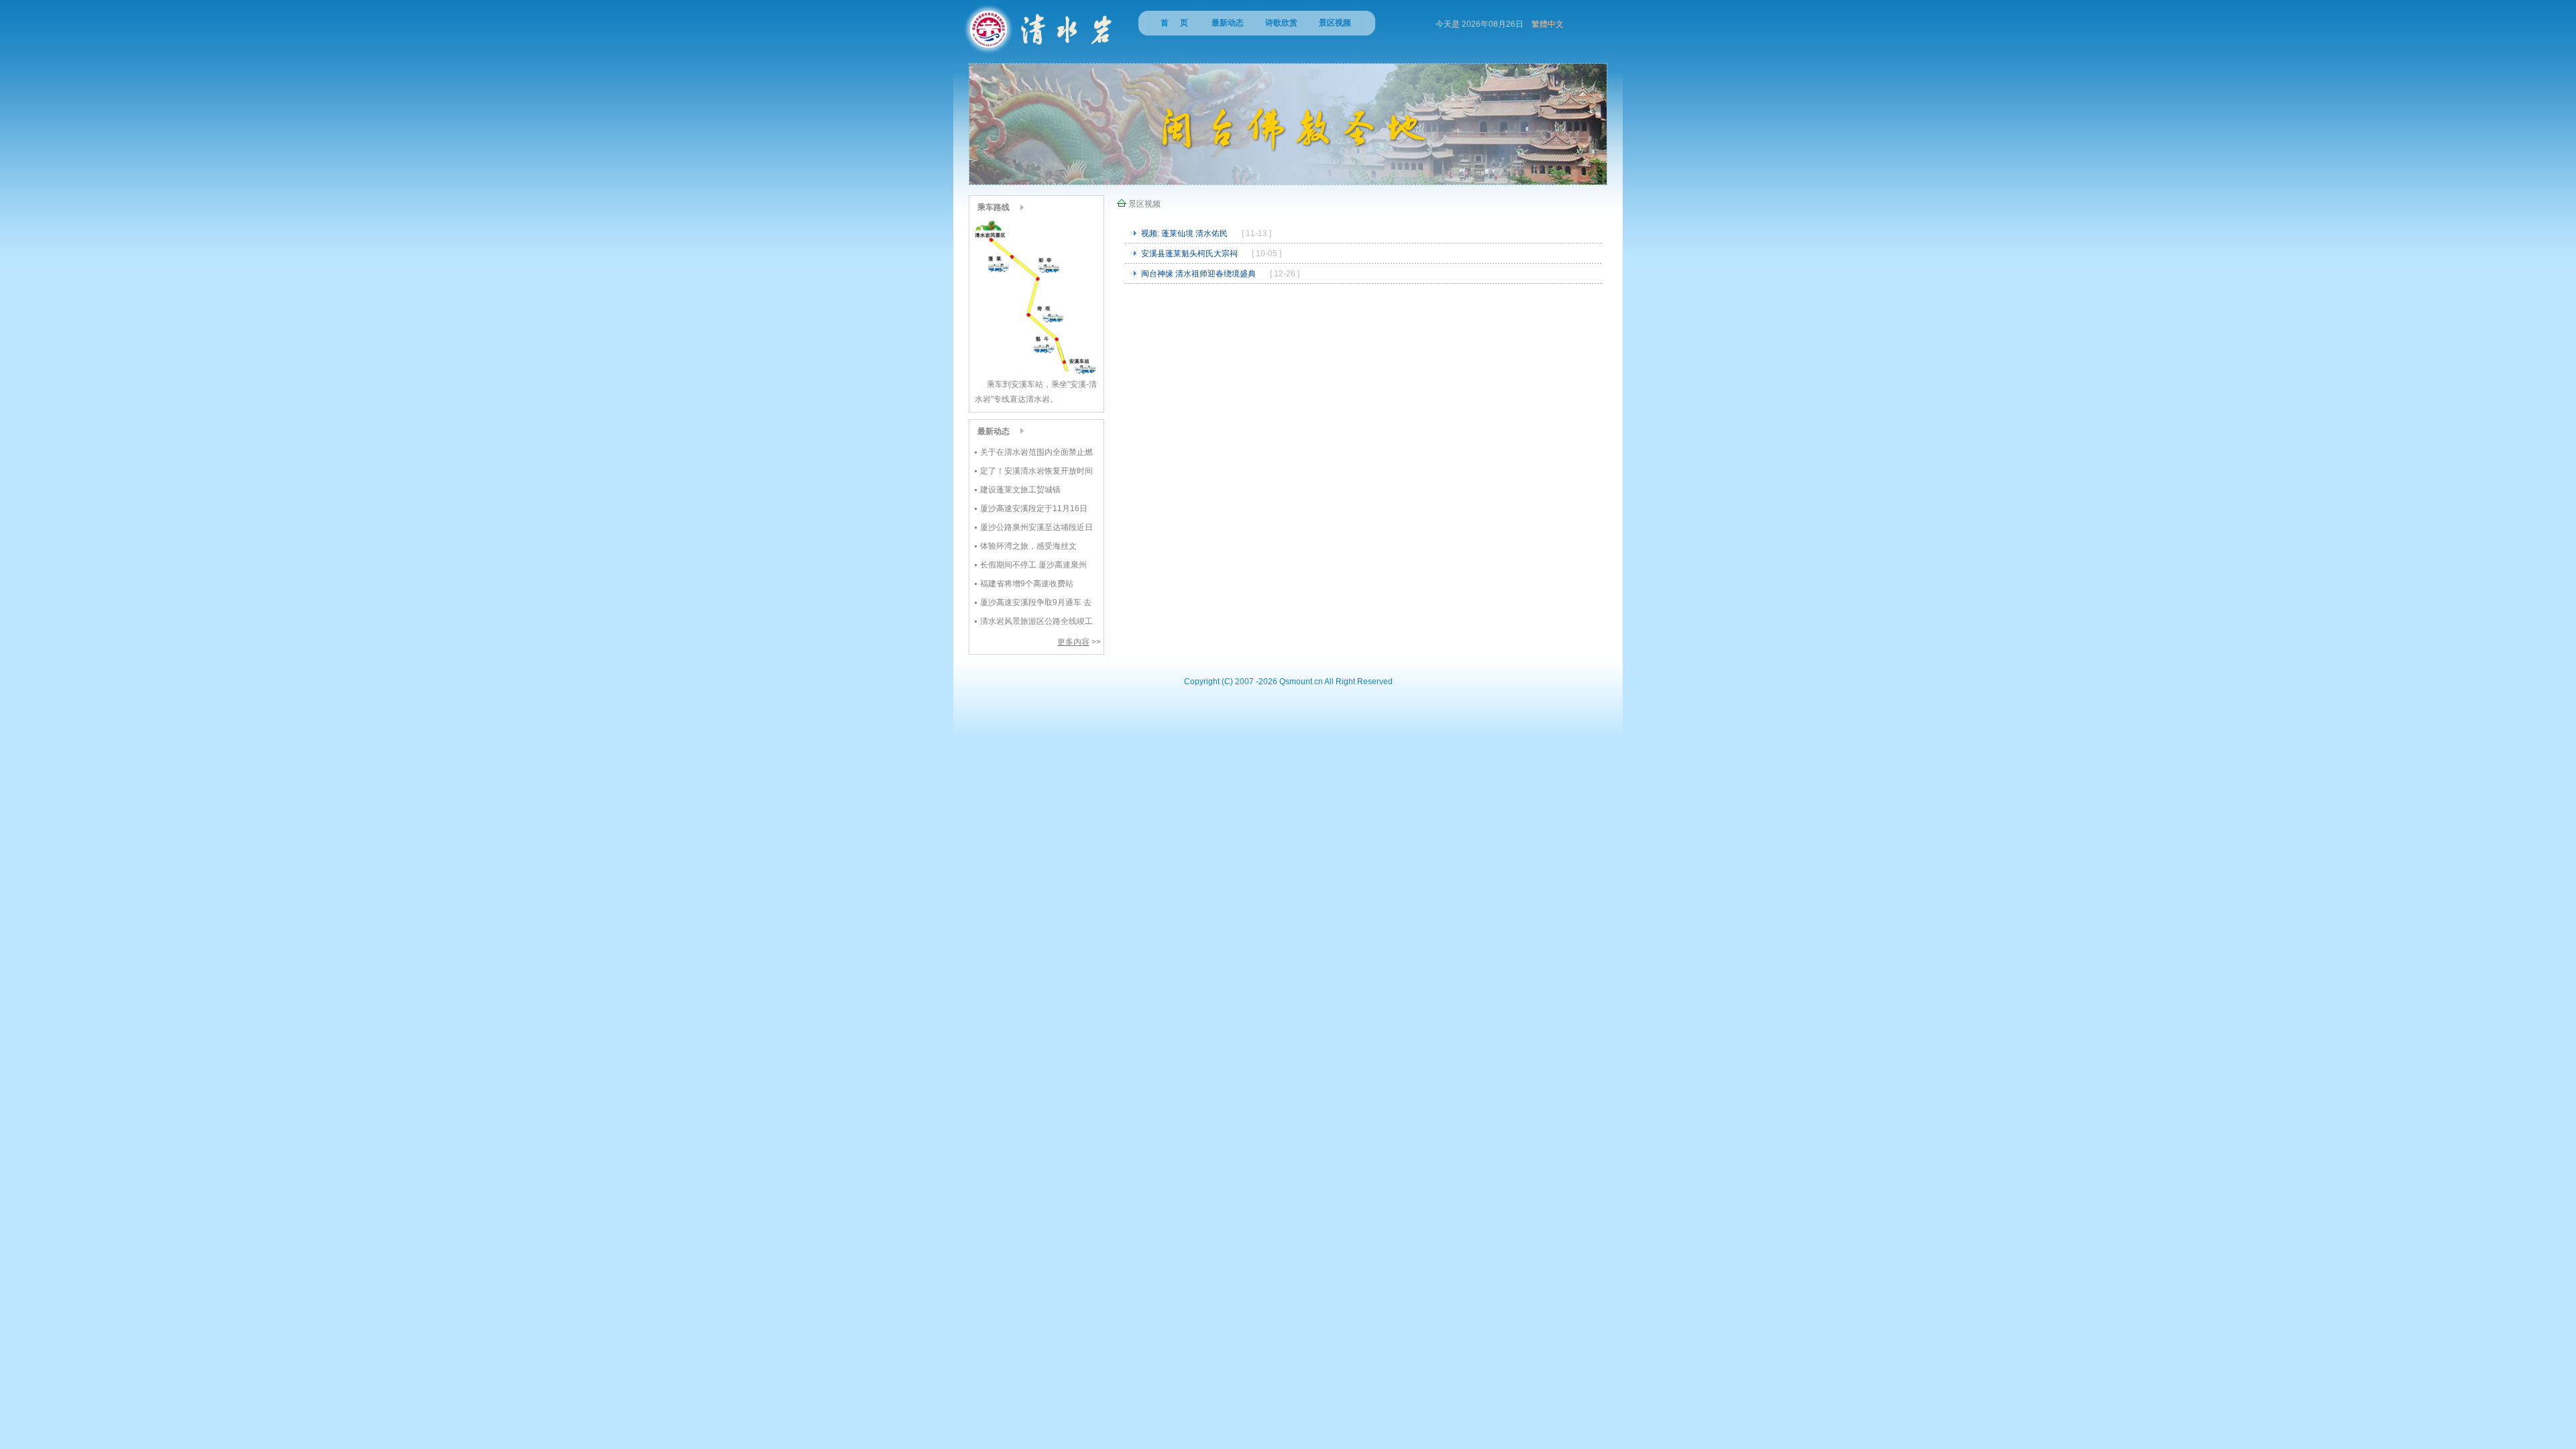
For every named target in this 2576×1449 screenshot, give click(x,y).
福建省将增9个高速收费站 (1027, 584)
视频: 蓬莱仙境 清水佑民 (1184, 233)
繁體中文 (1548, 24)
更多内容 (1073, 642)
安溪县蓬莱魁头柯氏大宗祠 (1189, 254)
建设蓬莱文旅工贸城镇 (1020, 490)
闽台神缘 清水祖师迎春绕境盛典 (1198, 274)
